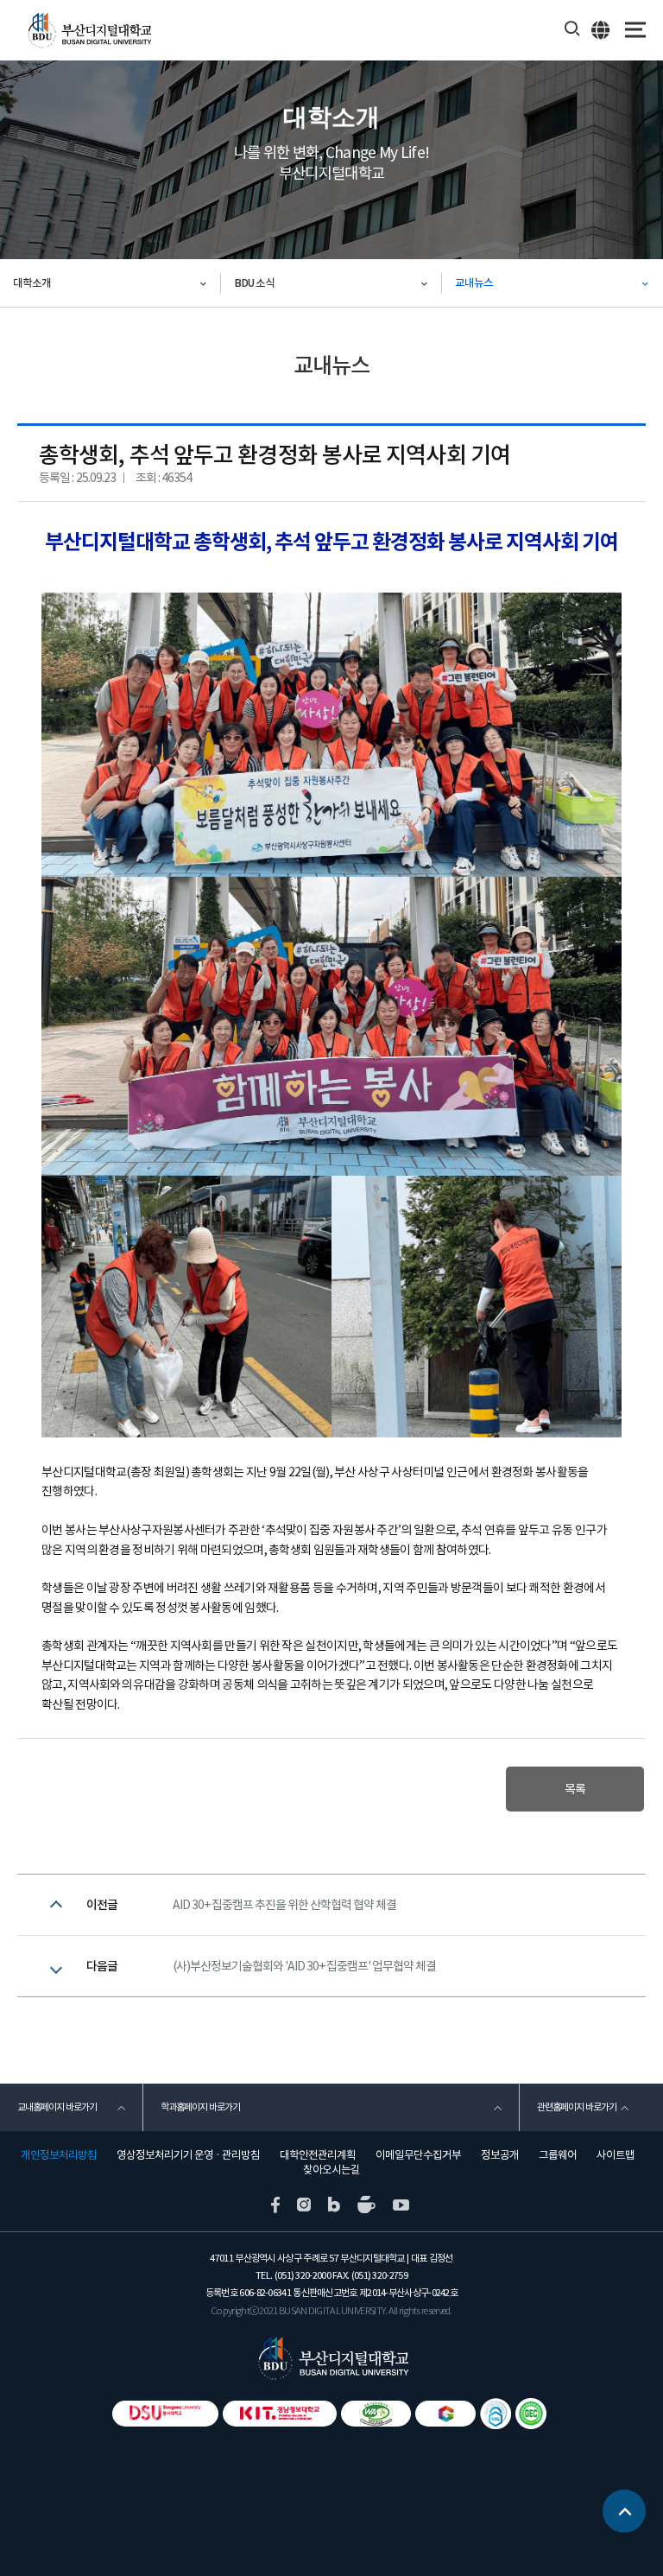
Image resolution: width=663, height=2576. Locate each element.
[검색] (573, 29)
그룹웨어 (558, 2155)
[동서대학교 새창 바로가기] (165, 2414)
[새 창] (275, 2204)
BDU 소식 (254, 283)
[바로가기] (376, 2414)
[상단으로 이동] (624, 2511)
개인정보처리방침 (59, 2155)
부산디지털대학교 (88, 31)
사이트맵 (616, 2155)
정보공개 (500, 2155)
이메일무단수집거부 (418, 2155)
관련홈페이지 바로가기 (577, 2107)
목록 (575, 1789)
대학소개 (32, 283)
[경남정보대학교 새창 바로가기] (280, 2414)
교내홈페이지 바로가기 (57, 2107)
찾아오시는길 (331, 2170)
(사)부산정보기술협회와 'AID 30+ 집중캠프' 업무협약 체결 (304, 1966)
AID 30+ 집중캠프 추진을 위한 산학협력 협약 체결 (284, 1905)
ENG (601, 29)
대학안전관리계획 (318, 2155)
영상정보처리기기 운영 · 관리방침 (188, 2155)
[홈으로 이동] (332, 2357)
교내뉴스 (474, 283)
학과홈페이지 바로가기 (200, 2107)
